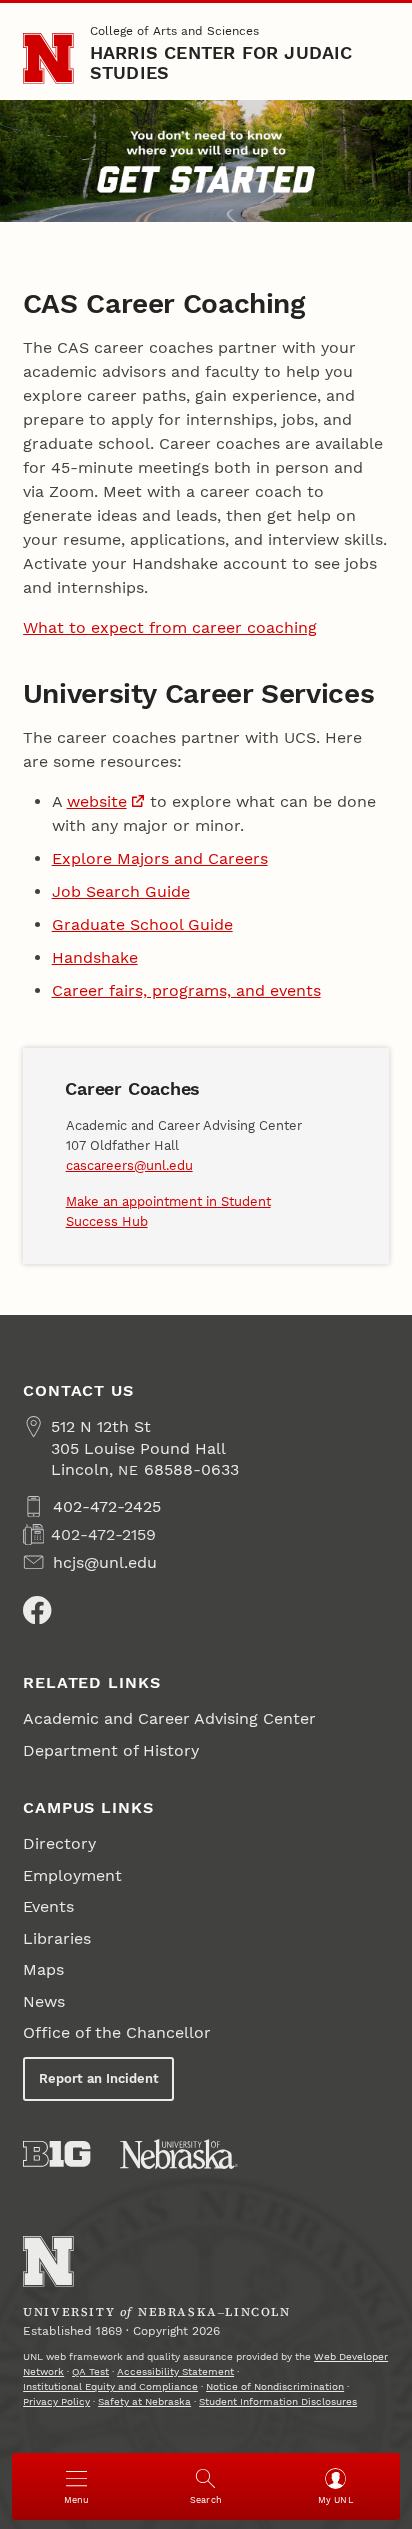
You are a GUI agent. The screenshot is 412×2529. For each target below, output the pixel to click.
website (97, 801)
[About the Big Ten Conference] (56, 2154)
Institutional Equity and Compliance (110, 2386)
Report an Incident (99, 2078)
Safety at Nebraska (144, 2401)
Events (48, 1906)
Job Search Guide (121, 891)
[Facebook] (37, 1610)
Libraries (57, 1938)
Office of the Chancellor (117, 2032)
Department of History (111, 1750)
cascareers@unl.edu (129, 1165)
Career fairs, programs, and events (186, 990)
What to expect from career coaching (170, 627)
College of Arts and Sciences (174, 31)
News (44, 2001)
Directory (59, 1843)
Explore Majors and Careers (160, 858)
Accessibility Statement (175, 2371)
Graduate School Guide (142, 924)
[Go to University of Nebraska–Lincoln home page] (48, 58)
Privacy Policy (56, 2401)
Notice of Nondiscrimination (275, 2386)
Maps (43, 1969)
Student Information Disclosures (278, 2401)
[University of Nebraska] (179, 2154)
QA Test (90, 2371)
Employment (72, 1875)
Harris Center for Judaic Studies (221, 62)
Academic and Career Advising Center (169, 1718)
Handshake (95, 957)
